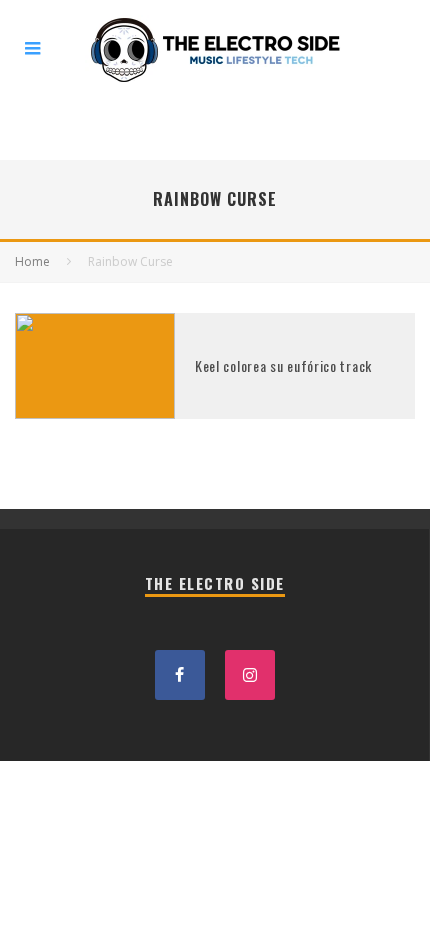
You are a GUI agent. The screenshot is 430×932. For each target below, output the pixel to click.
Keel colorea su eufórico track (283, 365)
